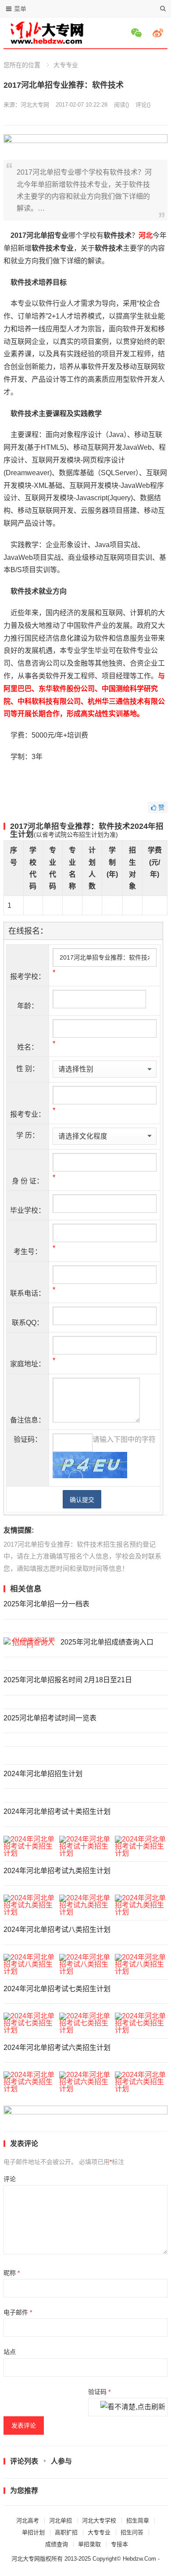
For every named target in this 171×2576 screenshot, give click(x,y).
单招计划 (33, 2532)
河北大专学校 (99, 2520)
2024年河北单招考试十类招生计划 (57, 1811)
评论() (143, 105)
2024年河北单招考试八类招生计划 (57, 1929)
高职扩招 (66, 2532)
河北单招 (61, 2520)
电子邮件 (18, 2312)
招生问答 (132, 2532)
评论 (10, 2179)
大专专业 (66, 65)
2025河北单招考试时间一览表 (50, 1718)
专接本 (119, 2544)
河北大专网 (35, 105)
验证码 (99, 2392)
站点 (10, 2352)
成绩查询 (57, 2544)
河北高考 (28, 2520)
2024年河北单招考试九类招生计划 (57, 1871)
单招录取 (89, 2544)
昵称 (12, 2273)
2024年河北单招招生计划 (43, 1774)
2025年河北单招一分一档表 (46, 1604)
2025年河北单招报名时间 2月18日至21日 (68, 1680)
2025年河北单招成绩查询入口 (107, 1642)
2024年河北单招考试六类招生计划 (57, 2048)
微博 (159, 33)
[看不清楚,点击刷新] (133, 2408)
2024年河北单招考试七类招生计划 (57, 1989)
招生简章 (138, 2520)
